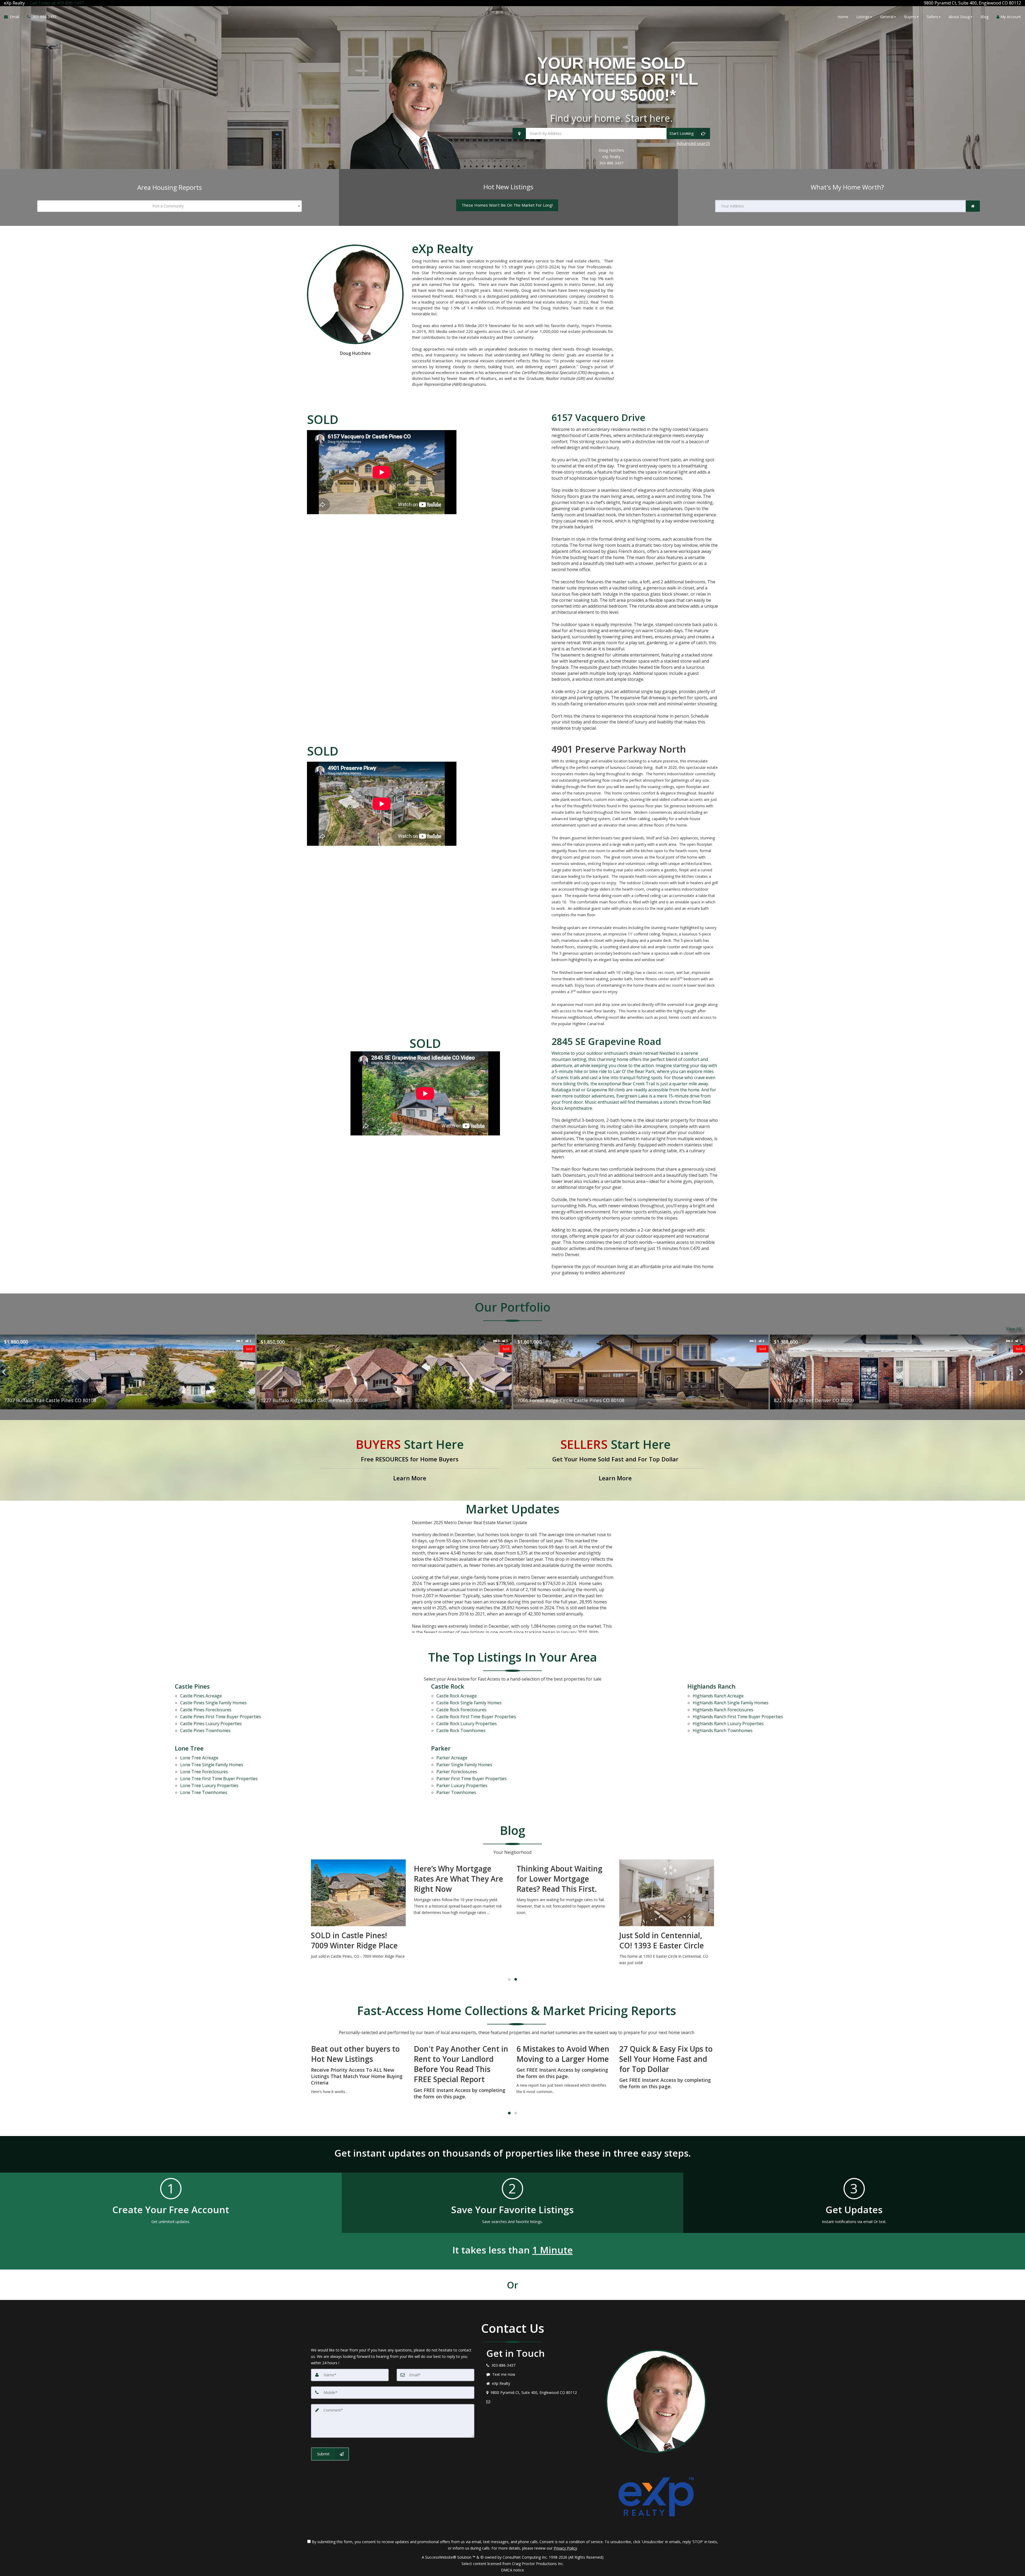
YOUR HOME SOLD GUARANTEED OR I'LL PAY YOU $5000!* (611, 79)
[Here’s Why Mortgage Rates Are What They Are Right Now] (358, 1889)
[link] (973, 206)
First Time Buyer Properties (221, 1717)
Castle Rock (448, 1686)
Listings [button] (863, 17)
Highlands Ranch (711, 1686)
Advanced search (693, 143)
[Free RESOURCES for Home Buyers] (410, 1460)
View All (1013, 1329)
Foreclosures (206, 1710)
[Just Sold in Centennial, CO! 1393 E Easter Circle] (564, 1914)
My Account (1010, 17)
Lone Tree (189, 1748)
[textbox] (169, 206)
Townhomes (205, 1731)
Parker (441, 1748)
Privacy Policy (565, 2548)
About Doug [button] (959, 17)
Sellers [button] (932, 17)
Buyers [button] (910, 17)
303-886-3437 (611, 163)
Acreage (201, 1696)
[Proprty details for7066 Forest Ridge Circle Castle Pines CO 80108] (384, 1372)
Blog (984, 17)
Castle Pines (192, 1686)
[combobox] (169, 206)
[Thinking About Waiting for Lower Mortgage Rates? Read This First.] (461, 1889)
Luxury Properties (211, 1724)
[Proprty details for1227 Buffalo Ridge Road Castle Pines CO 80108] (128, 1372)
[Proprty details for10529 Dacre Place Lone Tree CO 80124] (897, 1372)
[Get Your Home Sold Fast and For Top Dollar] (615, 1460)
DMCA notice (512, 2570)
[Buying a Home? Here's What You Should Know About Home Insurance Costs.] (667, 1894)
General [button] (887, 17)
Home (843, 17)
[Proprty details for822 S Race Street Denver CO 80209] (641, 1372)
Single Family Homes (213, 1703)
